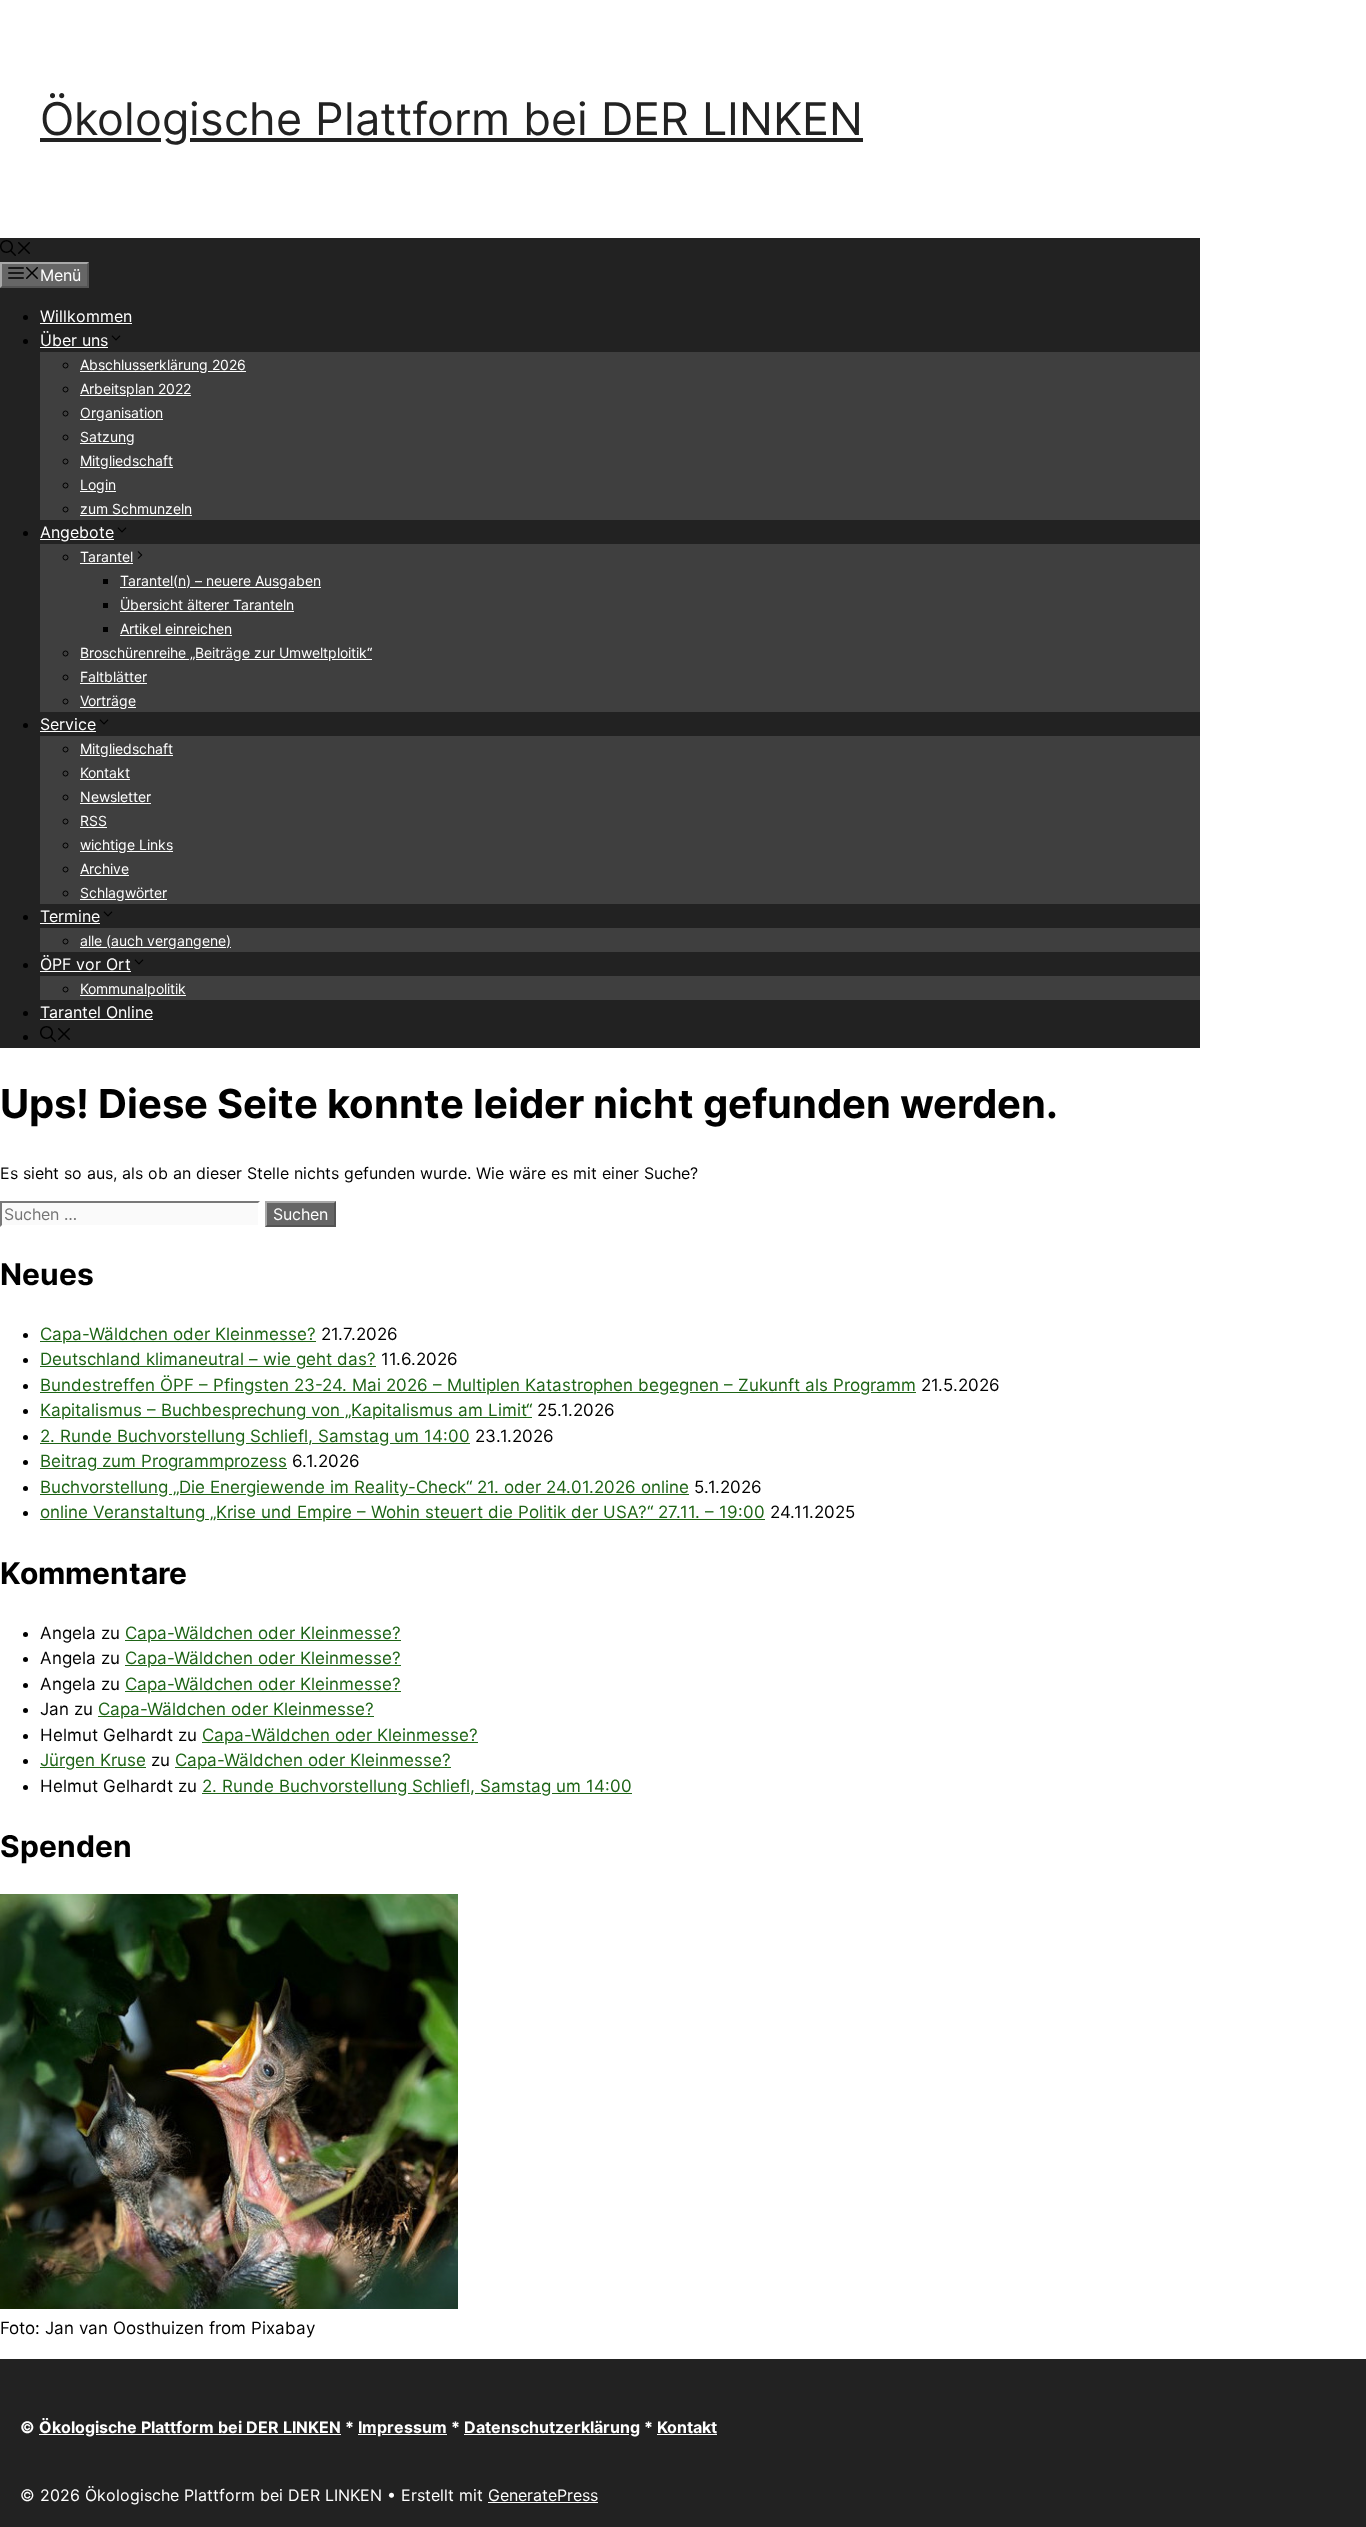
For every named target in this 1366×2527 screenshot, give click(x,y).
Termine (70, 916)
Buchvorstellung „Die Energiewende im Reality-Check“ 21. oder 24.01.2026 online (364, 1487)
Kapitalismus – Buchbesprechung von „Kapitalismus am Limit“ (286, 1410)
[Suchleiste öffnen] (16, 250)
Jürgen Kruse (93, 1760)
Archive (104, 868)
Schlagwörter (123, 892)
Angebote (77, 532)
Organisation (121, 412)
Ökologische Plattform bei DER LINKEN (451, 118)
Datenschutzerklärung (552, 2427)
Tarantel (106, 556)
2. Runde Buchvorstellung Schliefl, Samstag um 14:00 (255, 1436)
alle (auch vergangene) (155, 940)
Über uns (74, 340)
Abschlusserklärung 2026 (163, 364)
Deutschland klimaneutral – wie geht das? (208, 1359)
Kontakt (105, 772)
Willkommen (86, 316)
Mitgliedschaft (126, 460)
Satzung (107, 436)
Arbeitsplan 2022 (135, 388)
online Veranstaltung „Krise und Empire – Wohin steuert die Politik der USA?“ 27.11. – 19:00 (402, 1512)
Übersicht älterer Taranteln (207, 604)
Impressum (402, 2427)
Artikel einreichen (176, 628)
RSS (93, 820)
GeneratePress (543, 2495)
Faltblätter (113, 676)
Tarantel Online (96, 1012)
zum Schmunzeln (136, 508)
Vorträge (108, 700)
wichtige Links (126, 844)
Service (68, 724)
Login (98, 484)
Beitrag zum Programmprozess (163, 1461)
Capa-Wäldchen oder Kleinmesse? (178, 1334)
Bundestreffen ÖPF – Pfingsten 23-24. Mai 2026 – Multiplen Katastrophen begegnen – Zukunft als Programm (478, 1385)
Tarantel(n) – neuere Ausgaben (220, 580)
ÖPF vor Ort (85, 964)
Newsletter (115, 796)
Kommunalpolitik (133, 988)
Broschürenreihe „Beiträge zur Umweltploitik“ (226, 652)
